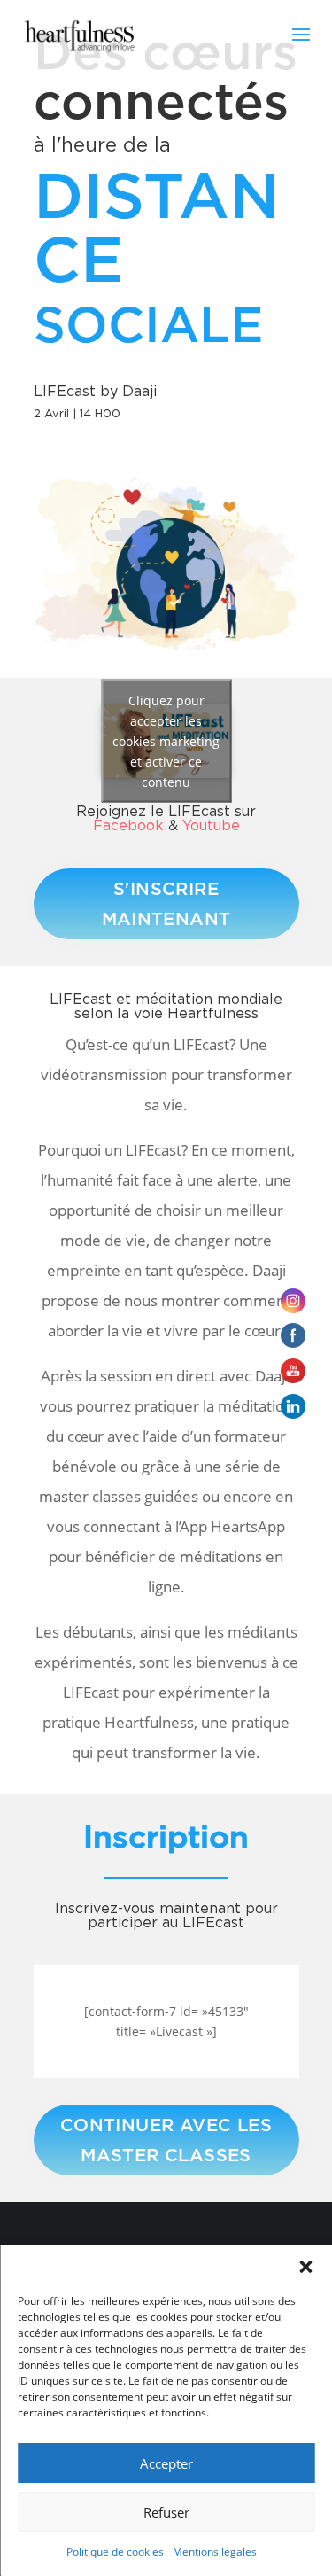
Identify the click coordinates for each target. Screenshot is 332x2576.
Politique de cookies (115, 2552)
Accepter (166, 2463)
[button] (305, 2267)
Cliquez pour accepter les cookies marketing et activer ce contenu (166, 741)
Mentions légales (215, 2552)
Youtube (211, 825)
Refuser (166, 2512)
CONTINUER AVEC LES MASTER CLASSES (166, 2140)
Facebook (128, 825)
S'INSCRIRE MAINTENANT (166, 904)
